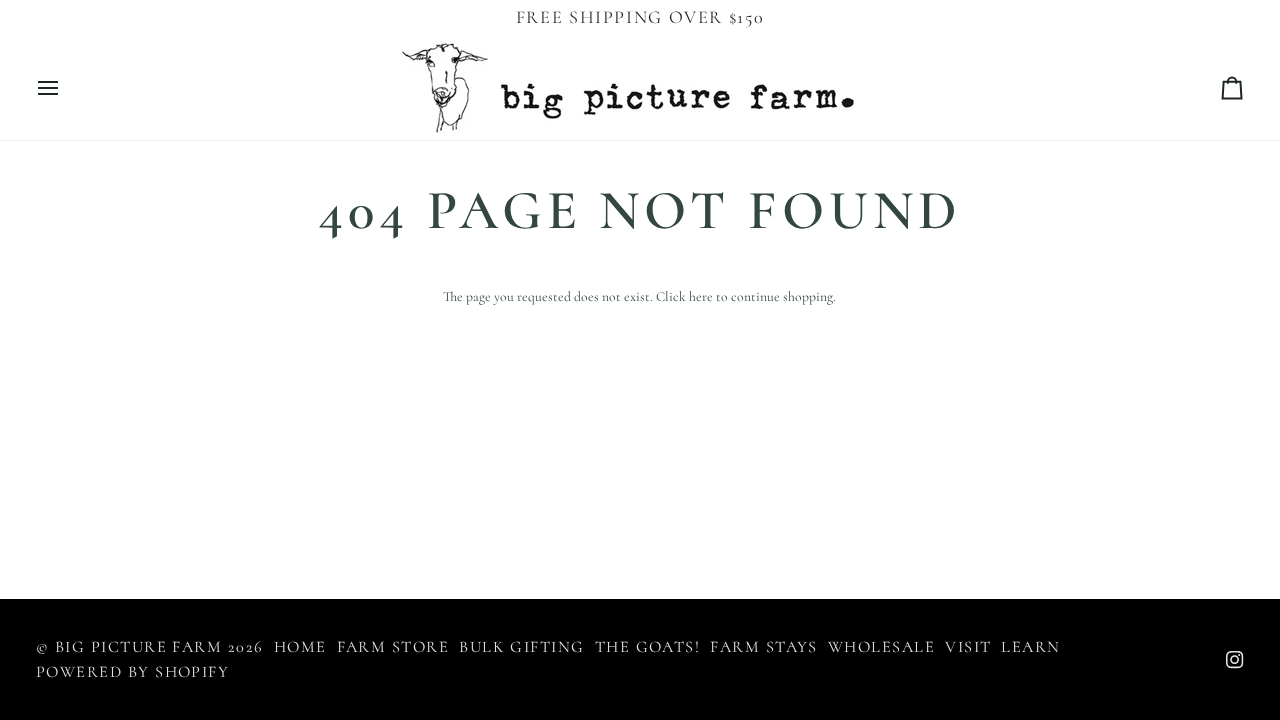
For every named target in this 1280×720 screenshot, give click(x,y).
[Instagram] (1235, 660)
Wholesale (881, 647)
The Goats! (648, 647)
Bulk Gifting (522, 647)
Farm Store (393, 647)
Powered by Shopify (132, 672)
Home (300, 647)
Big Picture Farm (138, 647)
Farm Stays (764, 647)
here (701, 296)
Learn (1030, 647)
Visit (968, 647)
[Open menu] (66, 87)
